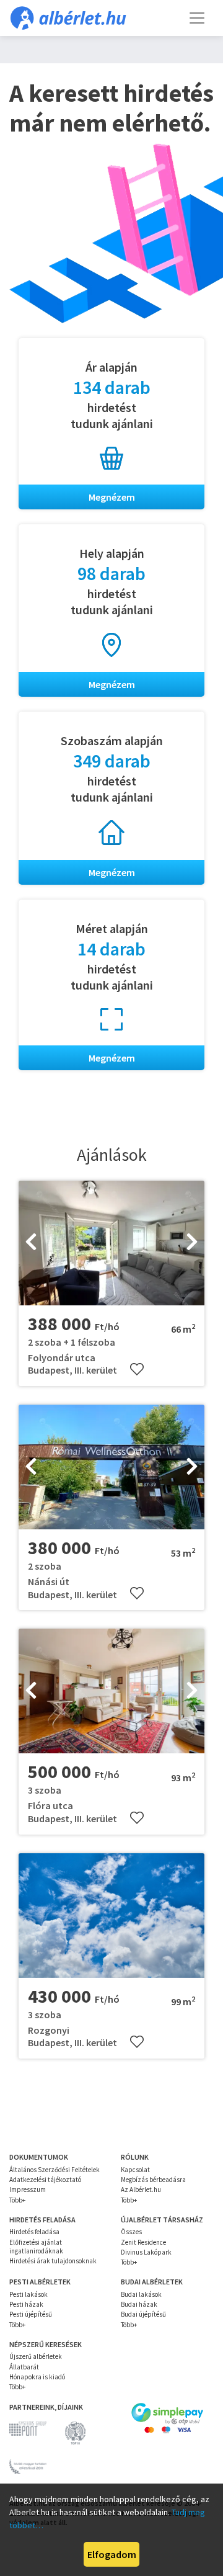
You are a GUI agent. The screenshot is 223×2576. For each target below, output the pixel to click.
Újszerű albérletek (36, 2356)
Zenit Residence (143, 2242)
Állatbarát (24, 2367)
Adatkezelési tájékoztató (45, 2180)
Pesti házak (26, 2304)
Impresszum (28, 2189)
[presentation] (31, 1243)
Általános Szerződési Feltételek (55, 2170)
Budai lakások (141, 2294)
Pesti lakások (28, 2294)
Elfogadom (112, 2554)
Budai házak (139, 2304)
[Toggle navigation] (197, 18)
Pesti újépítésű (31, 2314)
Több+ (17, 2200)
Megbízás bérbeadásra (153, 2180)
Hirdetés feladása (34, 2232)
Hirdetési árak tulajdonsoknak (53, 2261)
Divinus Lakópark (146, 2252)
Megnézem (112, 497)
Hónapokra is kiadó (37, 2377)
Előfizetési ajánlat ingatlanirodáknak (36, 2247)
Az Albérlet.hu (141, 2189)
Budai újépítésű (143, 2314)
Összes (131, 2232)
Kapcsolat (135, 2170)
